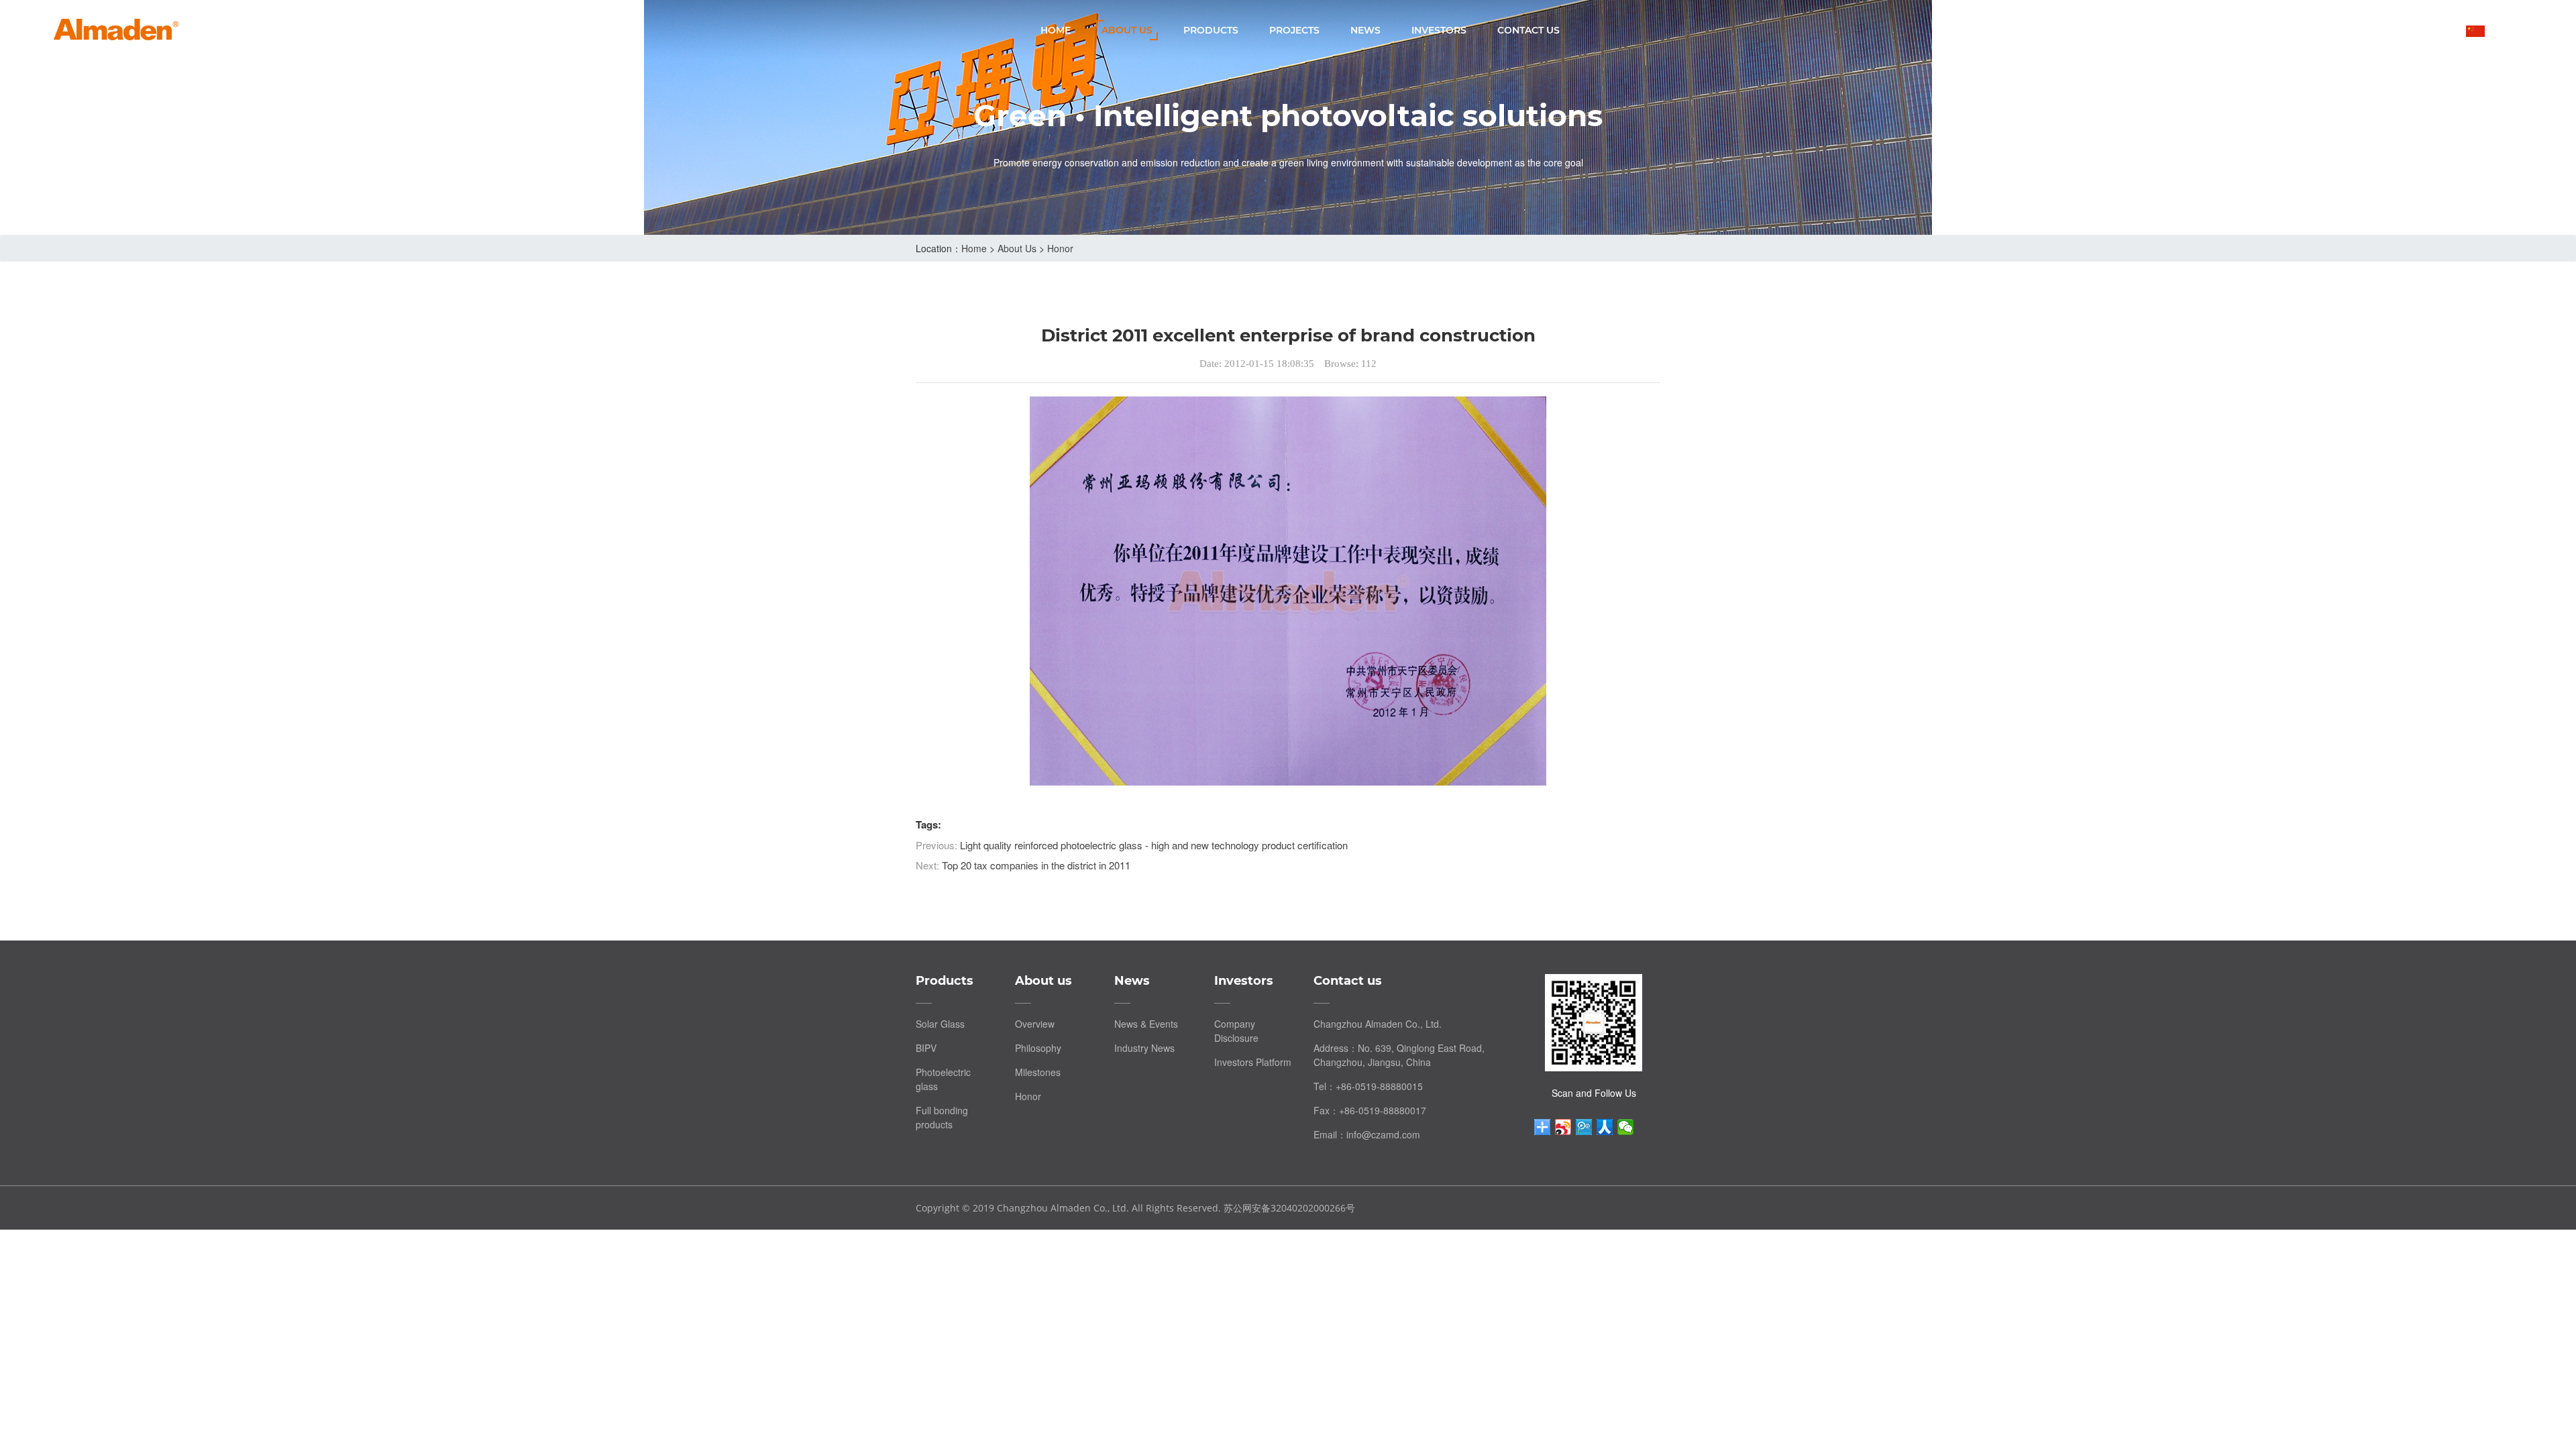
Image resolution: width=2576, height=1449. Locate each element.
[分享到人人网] (1605, 1127)
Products (1211, 30)
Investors (1439, 30)
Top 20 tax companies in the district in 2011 (1036, 865)
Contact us (1528, 30)
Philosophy (1038, 1048)
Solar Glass (940, 1024)
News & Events (1146, 1024)
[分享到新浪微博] (1563, 1127)
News (1365, 30)
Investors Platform (1253, 1062)
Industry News (1144, 1048)
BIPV (926, 1048)
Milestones (1038, 1072)
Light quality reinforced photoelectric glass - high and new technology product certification (1154, 845)
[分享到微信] (1626, 1127)
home (974, 248)
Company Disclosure (1236, 1031)
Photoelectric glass (943, 1079)
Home (1056, 30)
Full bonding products (942, 1117)
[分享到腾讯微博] (1584, 1127)
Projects (1294, 30)
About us (1127, 30)
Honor (1060, 248)
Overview (1035, 1024)
